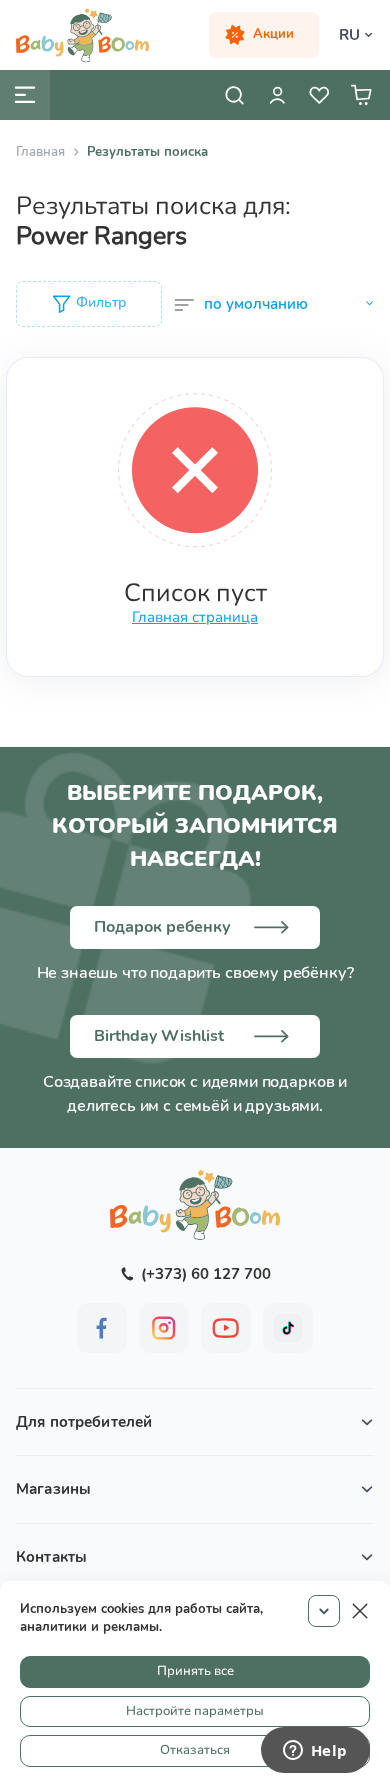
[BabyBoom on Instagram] (164, 1328)
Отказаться (195, 1750)
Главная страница (195, 617)
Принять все (195, 1671)
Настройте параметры (195, 1711)
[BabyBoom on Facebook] (102, 1328)
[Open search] (235, 95)
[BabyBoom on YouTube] (226, 1328)
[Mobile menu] (25, 95)
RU (349, 35)
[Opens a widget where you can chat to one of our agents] (315, 1752)
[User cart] (361, 95)
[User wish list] (319, 95)
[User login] (277, 95)
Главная (40, 152)
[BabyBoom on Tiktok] (288, 1328)
